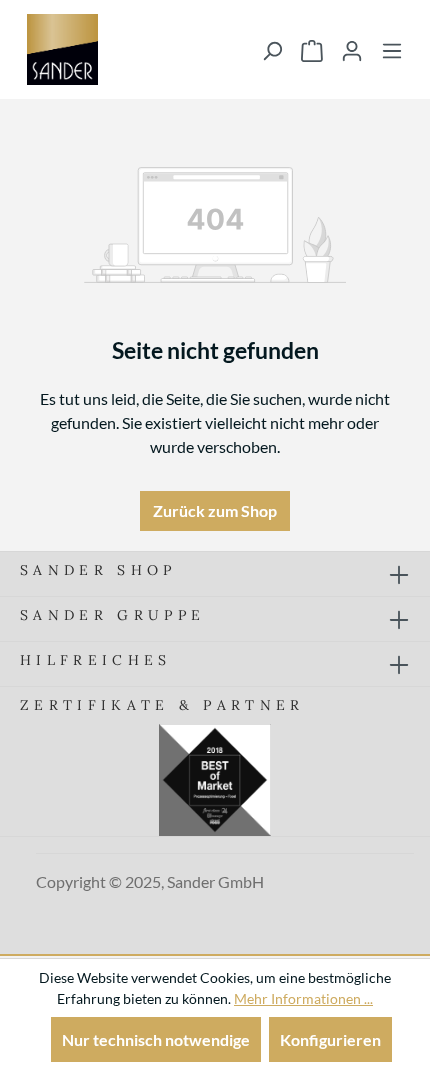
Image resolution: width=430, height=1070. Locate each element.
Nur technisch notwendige (156, 1039)
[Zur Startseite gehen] (62, 49)
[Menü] (392, 50)
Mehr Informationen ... (303, 998)
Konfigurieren (330, 1039)
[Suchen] (272, 50)
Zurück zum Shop (215, 510)
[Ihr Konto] (352, 50)
